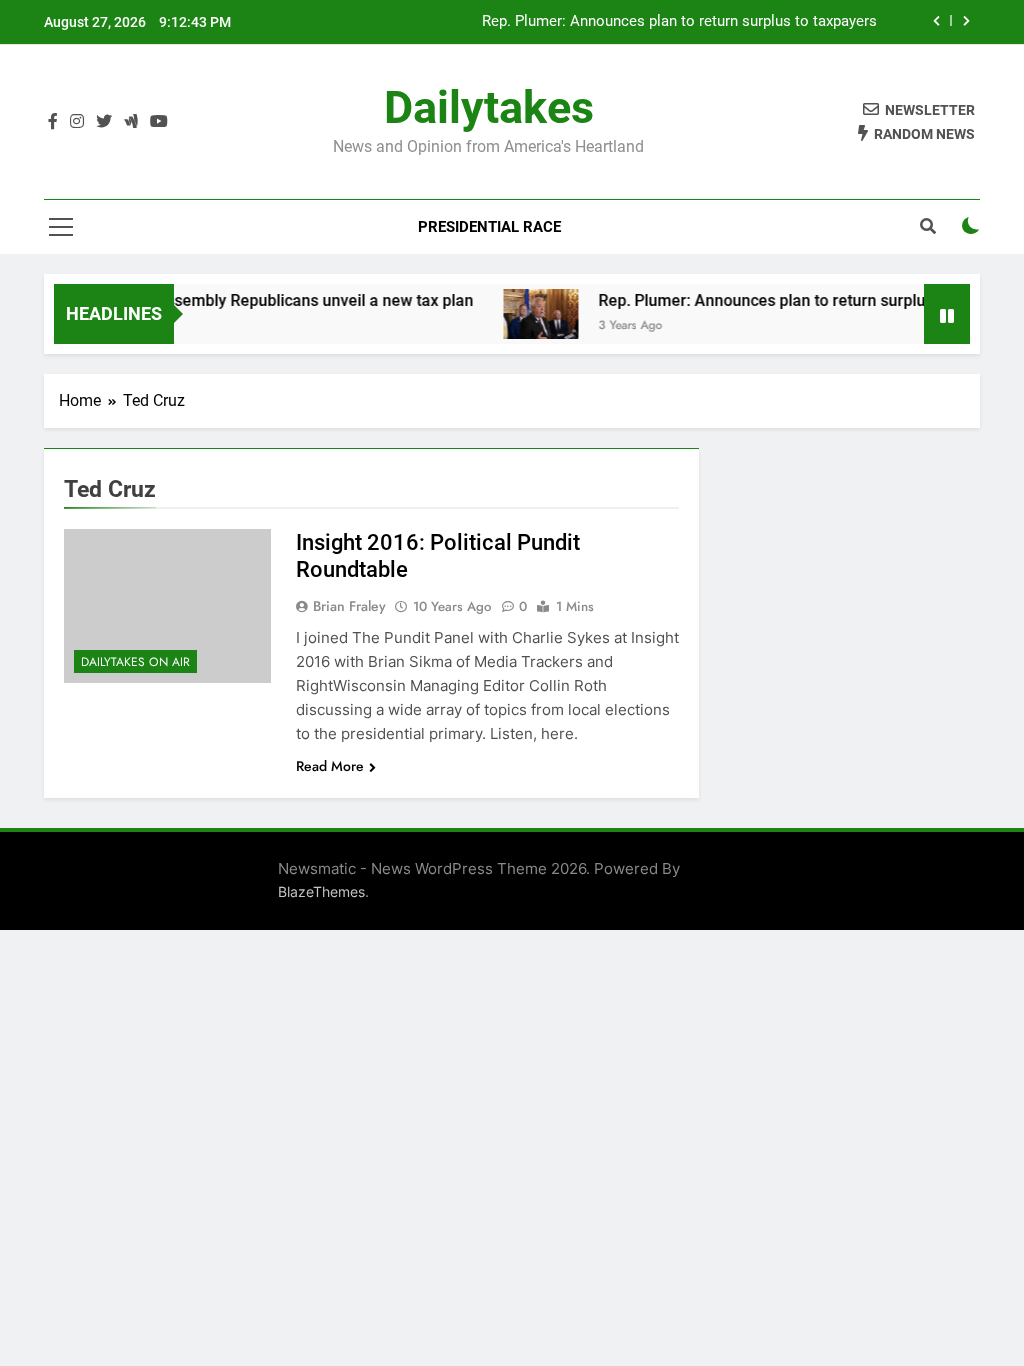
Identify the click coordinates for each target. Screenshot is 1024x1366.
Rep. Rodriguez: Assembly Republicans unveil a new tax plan (240, 300)
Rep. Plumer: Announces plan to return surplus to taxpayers (681, 22)
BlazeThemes (321, 891)
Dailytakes (489, 107)
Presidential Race (489, 227)
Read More (330, 766)
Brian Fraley (349, 606)
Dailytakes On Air (135, 662)
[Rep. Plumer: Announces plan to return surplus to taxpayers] (525, 314)
